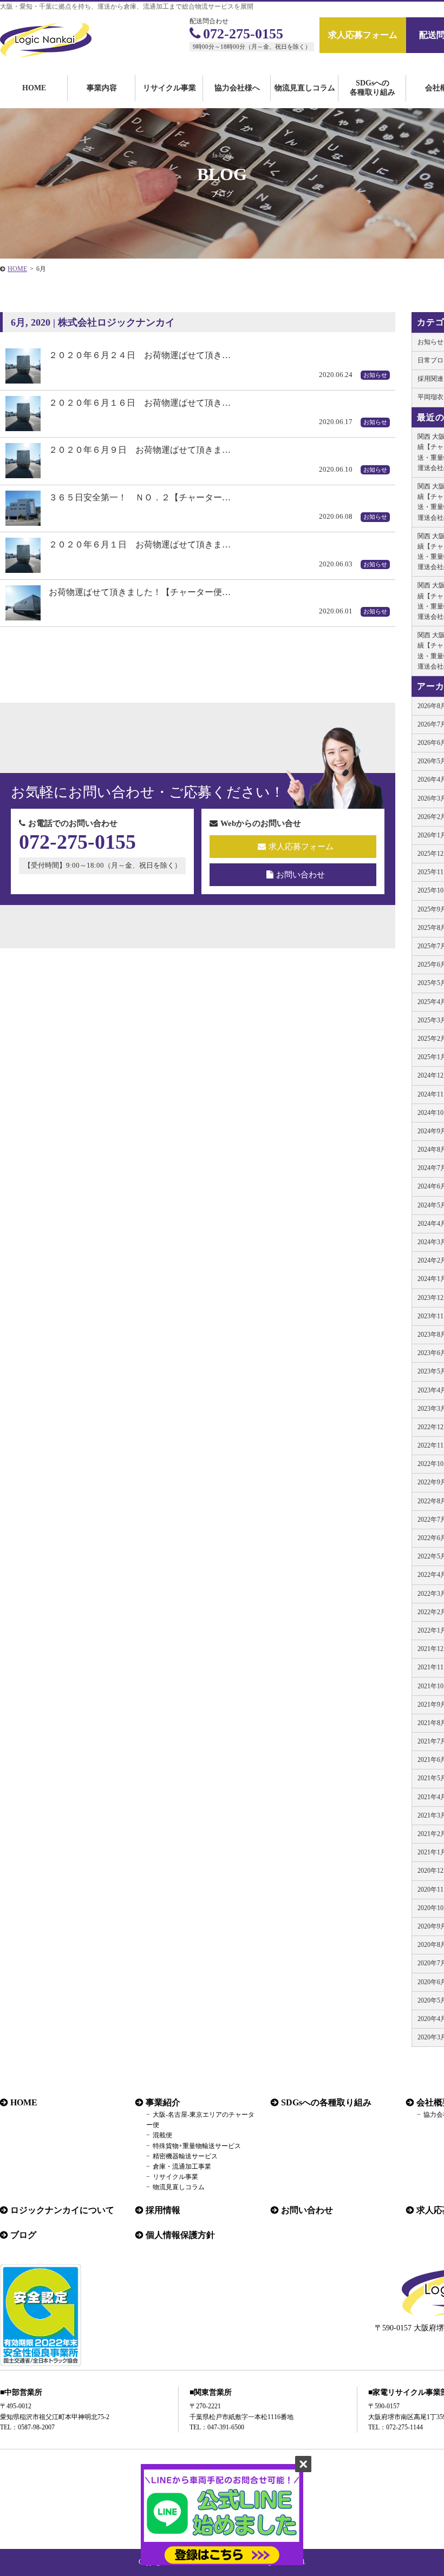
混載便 (162, 2135)
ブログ (23, 2235)
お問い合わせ (301, 875)
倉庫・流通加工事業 (182, 2167)
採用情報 (163, 2210)
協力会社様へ (237, 88)
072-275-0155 (243, 34)
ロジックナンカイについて (62, 2210)
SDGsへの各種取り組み (373, 88)
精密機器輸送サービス (185, 2156)
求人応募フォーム (363, 35)
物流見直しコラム (305, 88)
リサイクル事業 (169, 88)
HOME (34, 88)
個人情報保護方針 (180, 2235)
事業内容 (102, 88)
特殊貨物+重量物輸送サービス (197, 2146)
